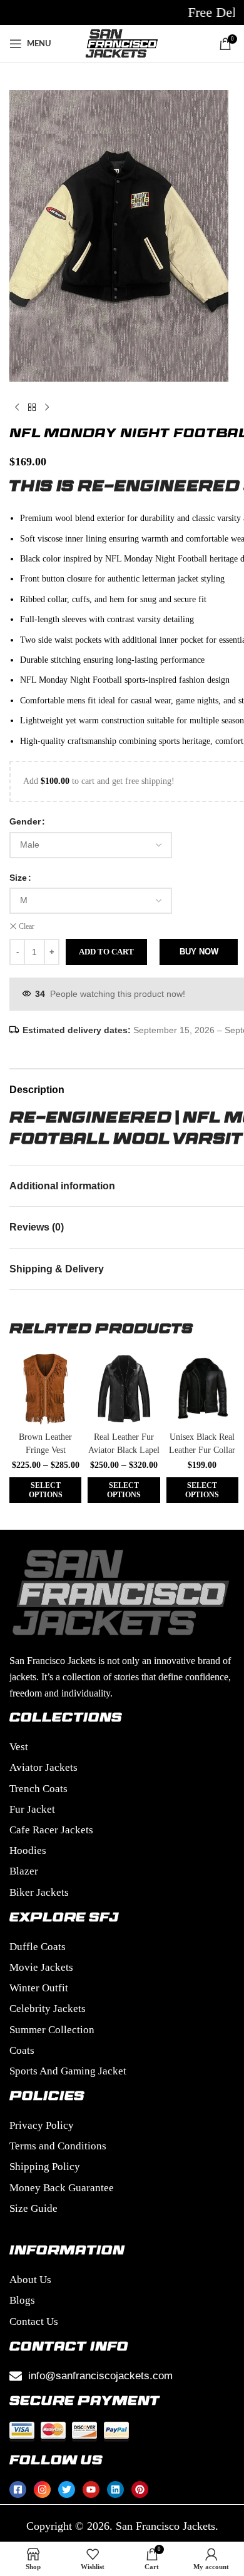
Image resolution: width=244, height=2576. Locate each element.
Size (18, 878)
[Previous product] (17, 408)
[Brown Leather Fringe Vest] (45, 1389)
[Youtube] (91, 2489)
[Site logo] (122, 43)
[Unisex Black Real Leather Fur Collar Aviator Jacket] (202, 1389)
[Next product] (47, 408)
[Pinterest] (140, 2489)
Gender (25, 821)
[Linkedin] (115, 2489)
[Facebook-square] (18, 2489)
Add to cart (106, 952)
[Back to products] (32, 408)
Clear (27, 926)
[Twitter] (67, 2489)
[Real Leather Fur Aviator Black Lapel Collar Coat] (124, 1389)
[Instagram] (42, 2489)
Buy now (199, 952)
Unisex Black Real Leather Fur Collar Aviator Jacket (202, 1450)
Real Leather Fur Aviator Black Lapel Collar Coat (124, 1450)
